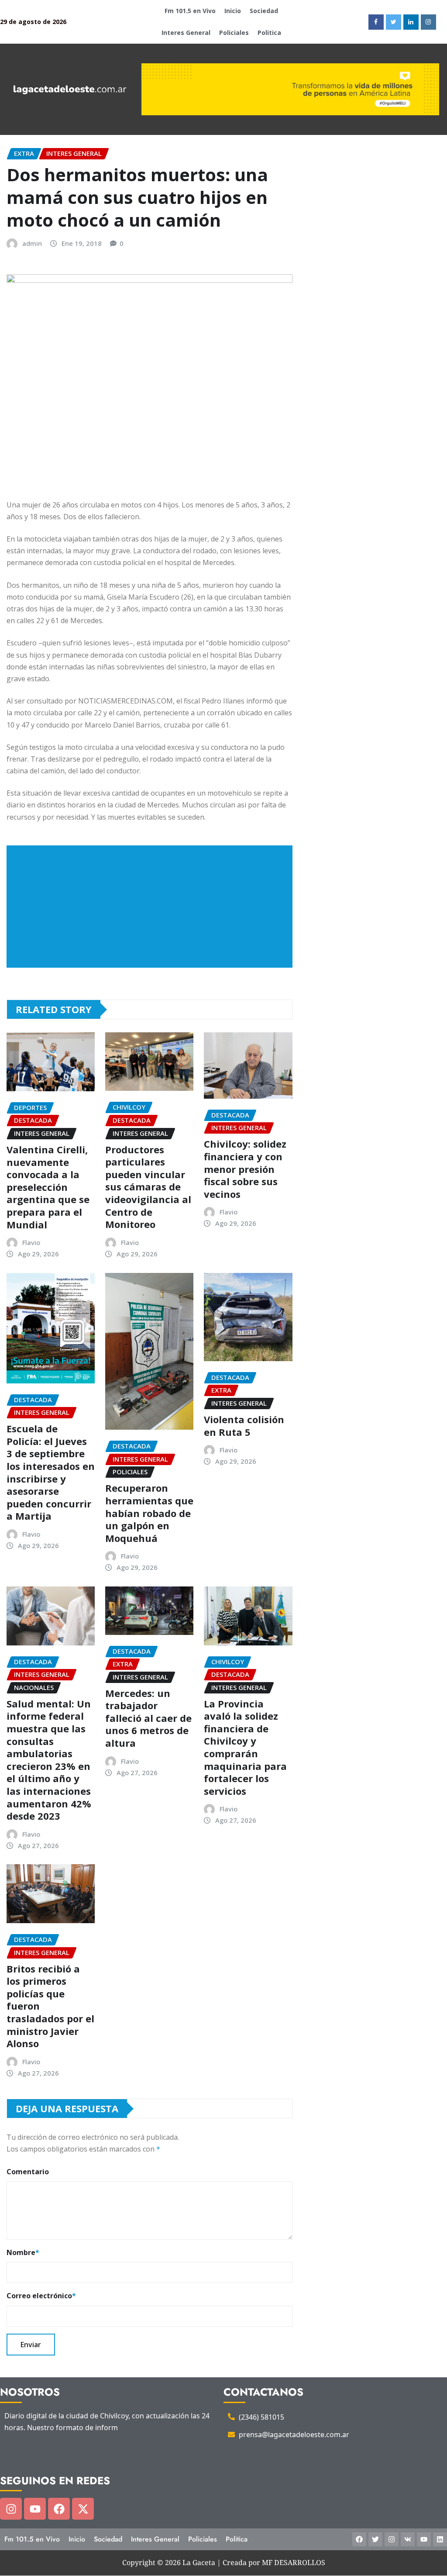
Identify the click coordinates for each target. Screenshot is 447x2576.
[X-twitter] (83, 2509)
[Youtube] (35, 2509)
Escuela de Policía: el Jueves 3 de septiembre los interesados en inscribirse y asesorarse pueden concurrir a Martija (51, 1472)
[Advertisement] (153, 907)
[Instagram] (11, 2509)
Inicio (233, 11)
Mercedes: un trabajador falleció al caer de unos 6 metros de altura (148, 1718)
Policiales (234, 33)
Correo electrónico (41, 2296)
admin (32, 243)
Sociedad (264, 11)
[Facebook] (59, 2509)
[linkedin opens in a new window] (411, 22)
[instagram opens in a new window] (428, 22)
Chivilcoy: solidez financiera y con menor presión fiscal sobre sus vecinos (245, 1169)
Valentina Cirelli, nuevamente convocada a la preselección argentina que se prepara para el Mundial (48, 1187)
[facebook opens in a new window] (376, 22)
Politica (269, 33)
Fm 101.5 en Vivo (190, 11)
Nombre (23, 2252)
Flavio (31, 1242)
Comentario (28, 2172)
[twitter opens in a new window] (394, 22)
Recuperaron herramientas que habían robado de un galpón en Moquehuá (149, 1513)
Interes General (186, 33)
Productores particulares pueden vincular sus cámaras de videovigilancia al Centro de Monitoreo (148, 1187)
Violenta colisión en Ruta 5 (244, 1426)
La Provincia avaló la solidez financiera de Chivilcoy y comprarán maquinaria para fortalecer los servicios (245, 1747)
